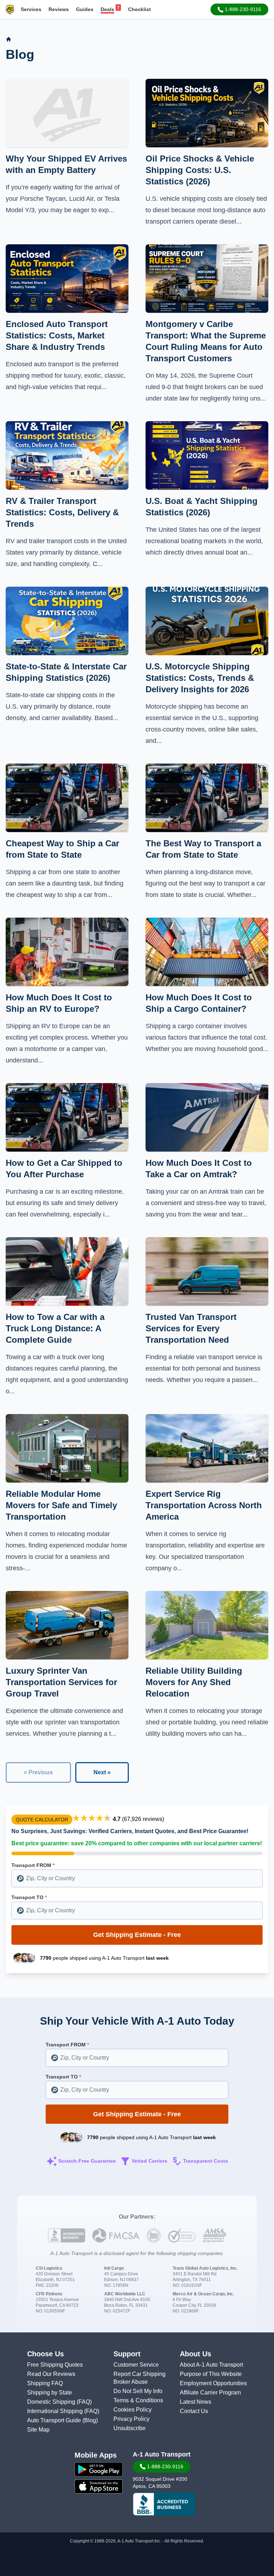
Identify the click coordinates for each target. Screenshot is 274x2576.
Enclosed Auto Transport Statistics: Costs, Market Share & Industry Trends (57, 335)
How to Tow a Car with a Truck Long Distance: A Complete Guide (55, 1328)
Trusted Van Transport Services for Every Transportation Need (191, 1328)
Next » (102, 1772)
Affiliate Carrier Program (210, 2393)
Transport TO (29, 1897)
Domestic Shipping (52, 2402)
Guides (85, 9)
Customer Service (136, 2365)
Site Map (38, 2430)
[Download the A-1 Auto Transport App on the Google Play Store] (99, 2469)
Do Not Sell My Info (138, 2391)
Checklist (139, 9)
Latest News (196, 2402)
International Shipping (56, 2411)
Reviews (59, 9)
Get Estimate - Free (137, 1935)
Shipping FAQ (45, 2383)
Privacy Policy (131, 2419)
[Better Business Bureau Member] (164, 2504)
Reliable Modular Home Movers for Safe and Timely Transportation (61, 1505)
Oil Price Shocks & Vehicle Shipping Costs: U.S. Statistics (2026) (200, 170)
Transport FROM (33, 1865)
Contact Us (194, 2411)
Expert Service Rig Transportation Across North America (204, 1505)
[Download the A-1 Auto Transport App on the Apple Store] (99, 2486)
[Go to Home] (9, 39)
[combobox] (137, 1878)
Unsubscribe (130, 2428)
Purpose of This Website (211, 2374)
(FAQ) (84, 2402)
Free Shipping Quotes (55, 2365)
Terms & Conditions (138, 2400)
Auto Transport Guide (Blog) (62, 2420)
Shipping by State (50, 2393)
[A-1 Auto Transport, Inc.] (10, 9)
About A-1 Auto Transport (211, 2365)
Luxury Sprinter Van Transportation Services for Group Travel (61, 1682)
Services (31, 9)
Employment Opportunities (213, 2383)
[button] (239, 9)
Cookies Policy (133, 2410)
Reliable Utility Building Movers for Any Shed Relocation (194, 1682)
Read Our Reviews (51, 2374)
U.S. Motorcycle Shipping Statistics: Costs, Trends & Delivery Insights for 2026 (200, 678)
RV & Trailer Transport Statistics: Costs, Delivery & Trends (62, 512)
